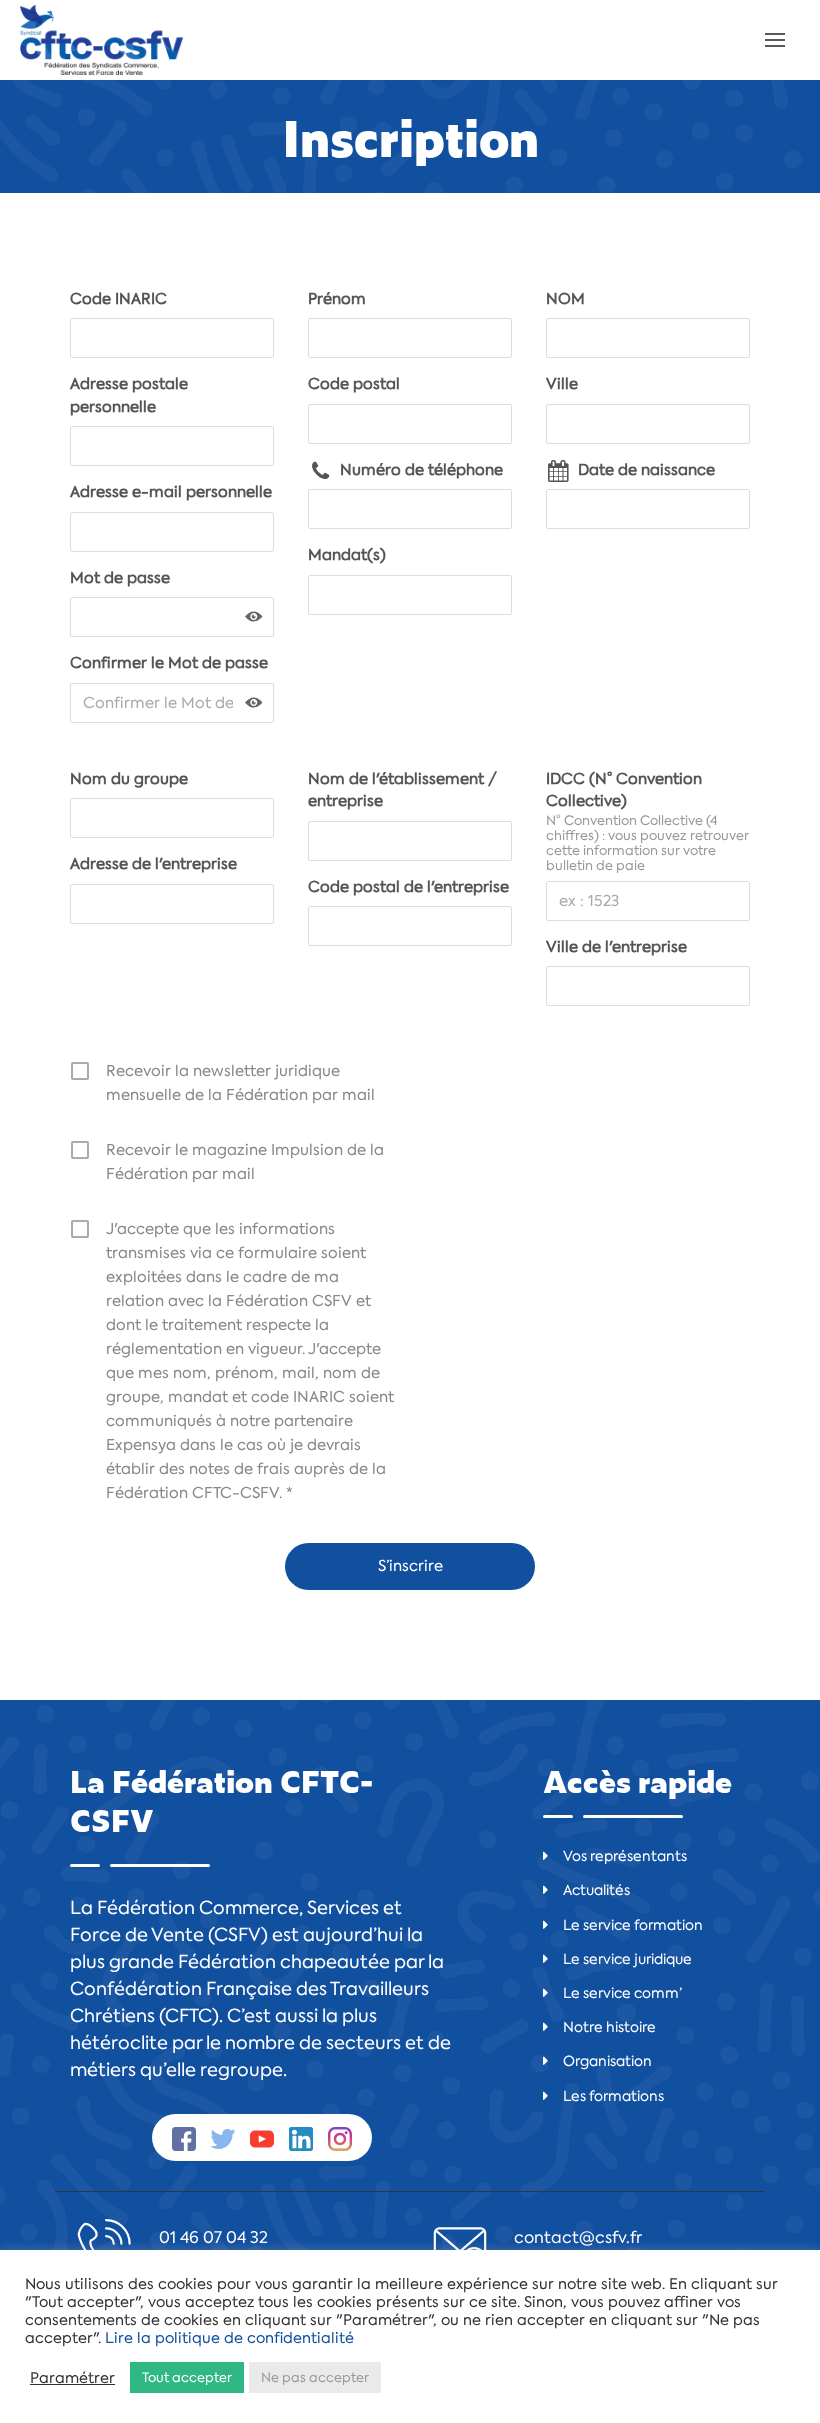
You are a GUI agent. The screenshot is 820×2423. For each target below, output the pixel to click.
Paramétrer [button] (72, 2378)
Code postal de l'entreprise (408, 887)
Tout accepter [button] (187, 2377)
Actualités (596, 1890)
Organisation (607, 2061)
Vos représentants (625, 1856)
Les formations (613, 2096)
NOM (565, 299)
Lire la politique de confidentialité (229, 2338)
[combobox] (410, 595)
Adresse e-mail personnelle (171, 492)
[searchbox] (326, 595)
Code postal (354, 384)
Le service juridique (627, 1959)
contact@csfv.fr (578, 2237)
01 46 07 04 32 (213, 2237)
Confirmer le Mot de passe (169, 663)
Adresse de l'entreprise (153, 864)
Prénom (337, 299)
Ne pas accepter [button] (315, 2377)
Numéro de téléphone (421, 470)
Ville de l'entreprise (616, 947)
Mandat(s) (347, 555)
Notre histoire (609, 2027)
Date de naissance (646, 470)
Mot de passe (120, 578)
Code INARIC (118, 299)
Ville (562, 384)
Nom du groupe (129, 779)
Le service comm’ (622, 1993)
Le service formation (633, 1925)
